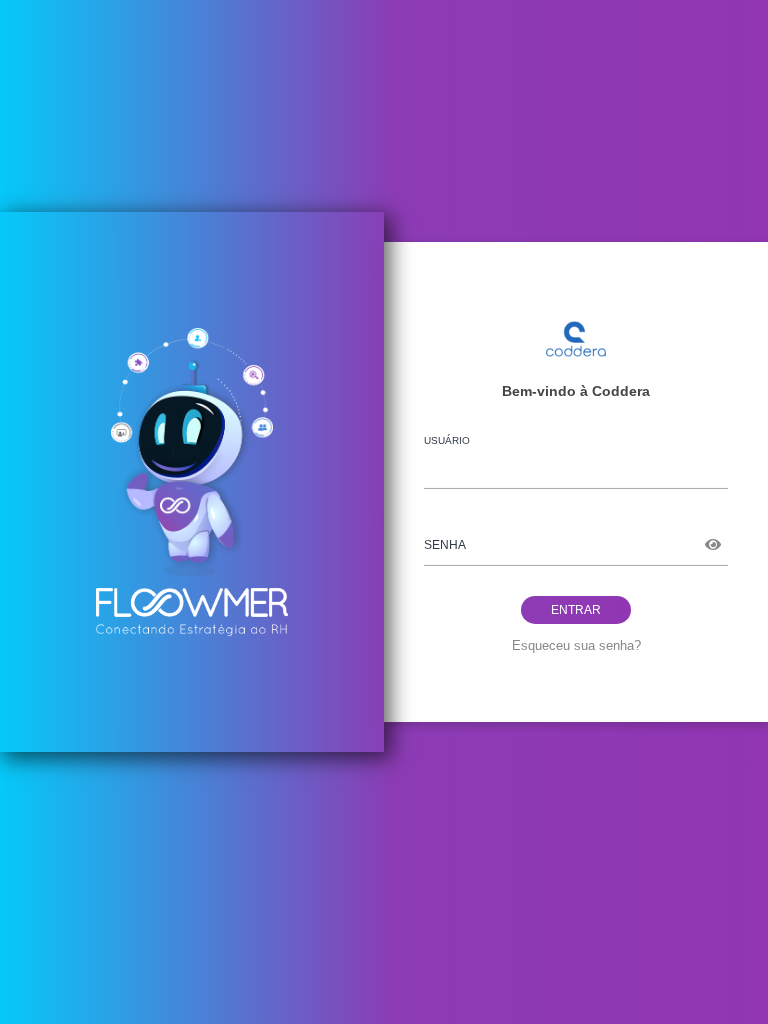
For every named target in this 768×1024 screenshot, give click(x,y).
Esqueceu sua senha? (576, 645)
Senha (445, 545)
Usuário (447, 440)
